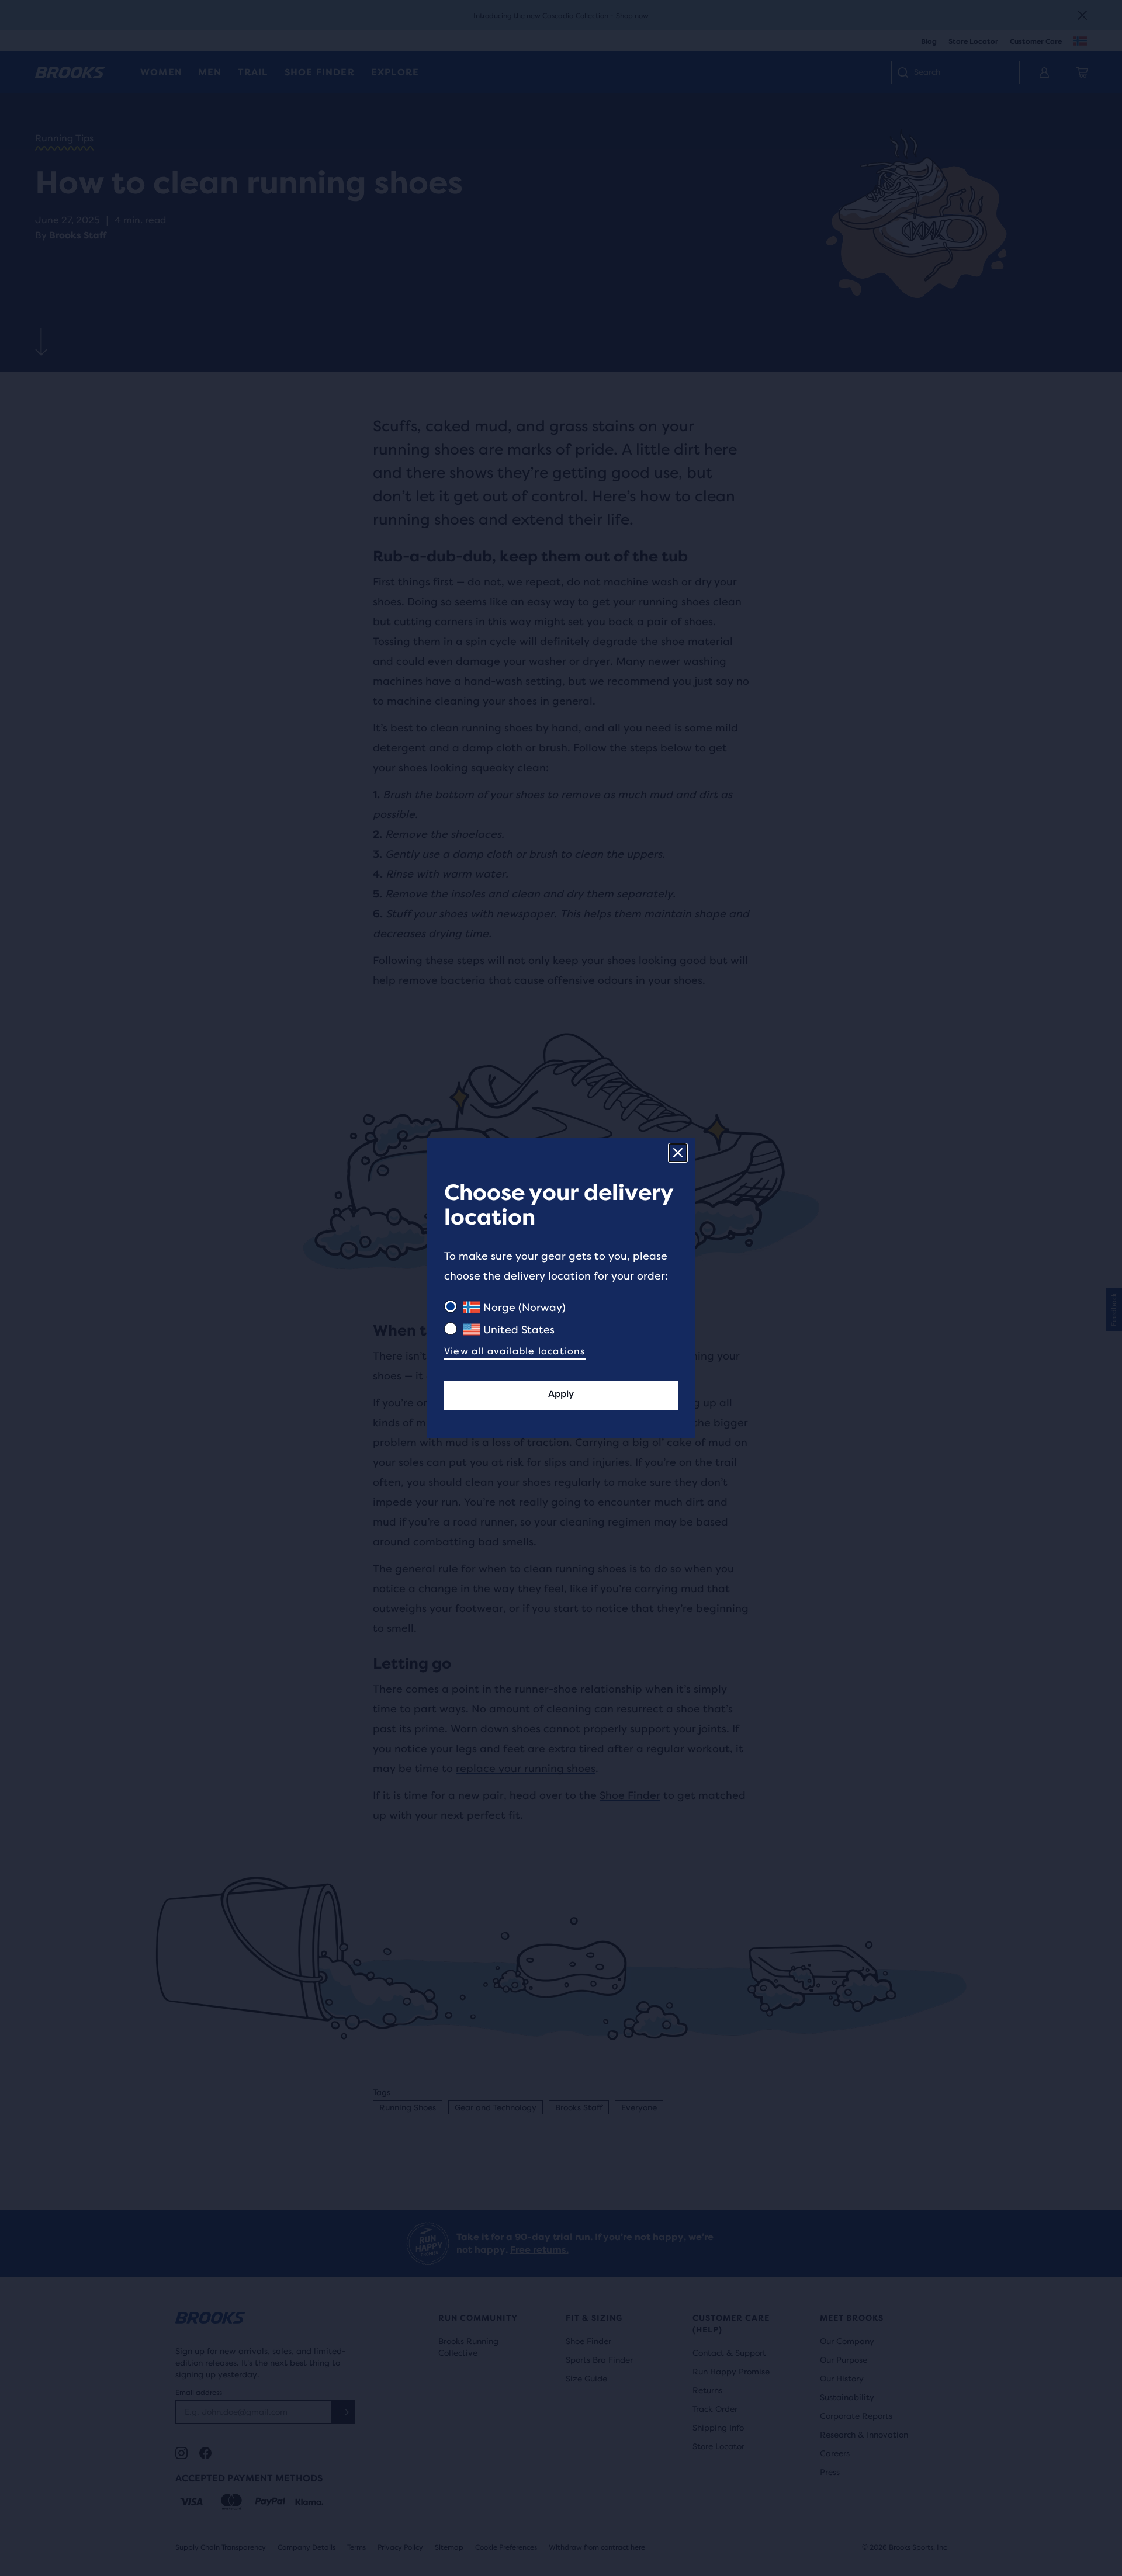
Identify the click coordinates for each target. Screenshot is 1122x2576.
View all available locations (515, 1351)
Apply (561, 1394)
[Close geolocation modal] (678, 1153)
